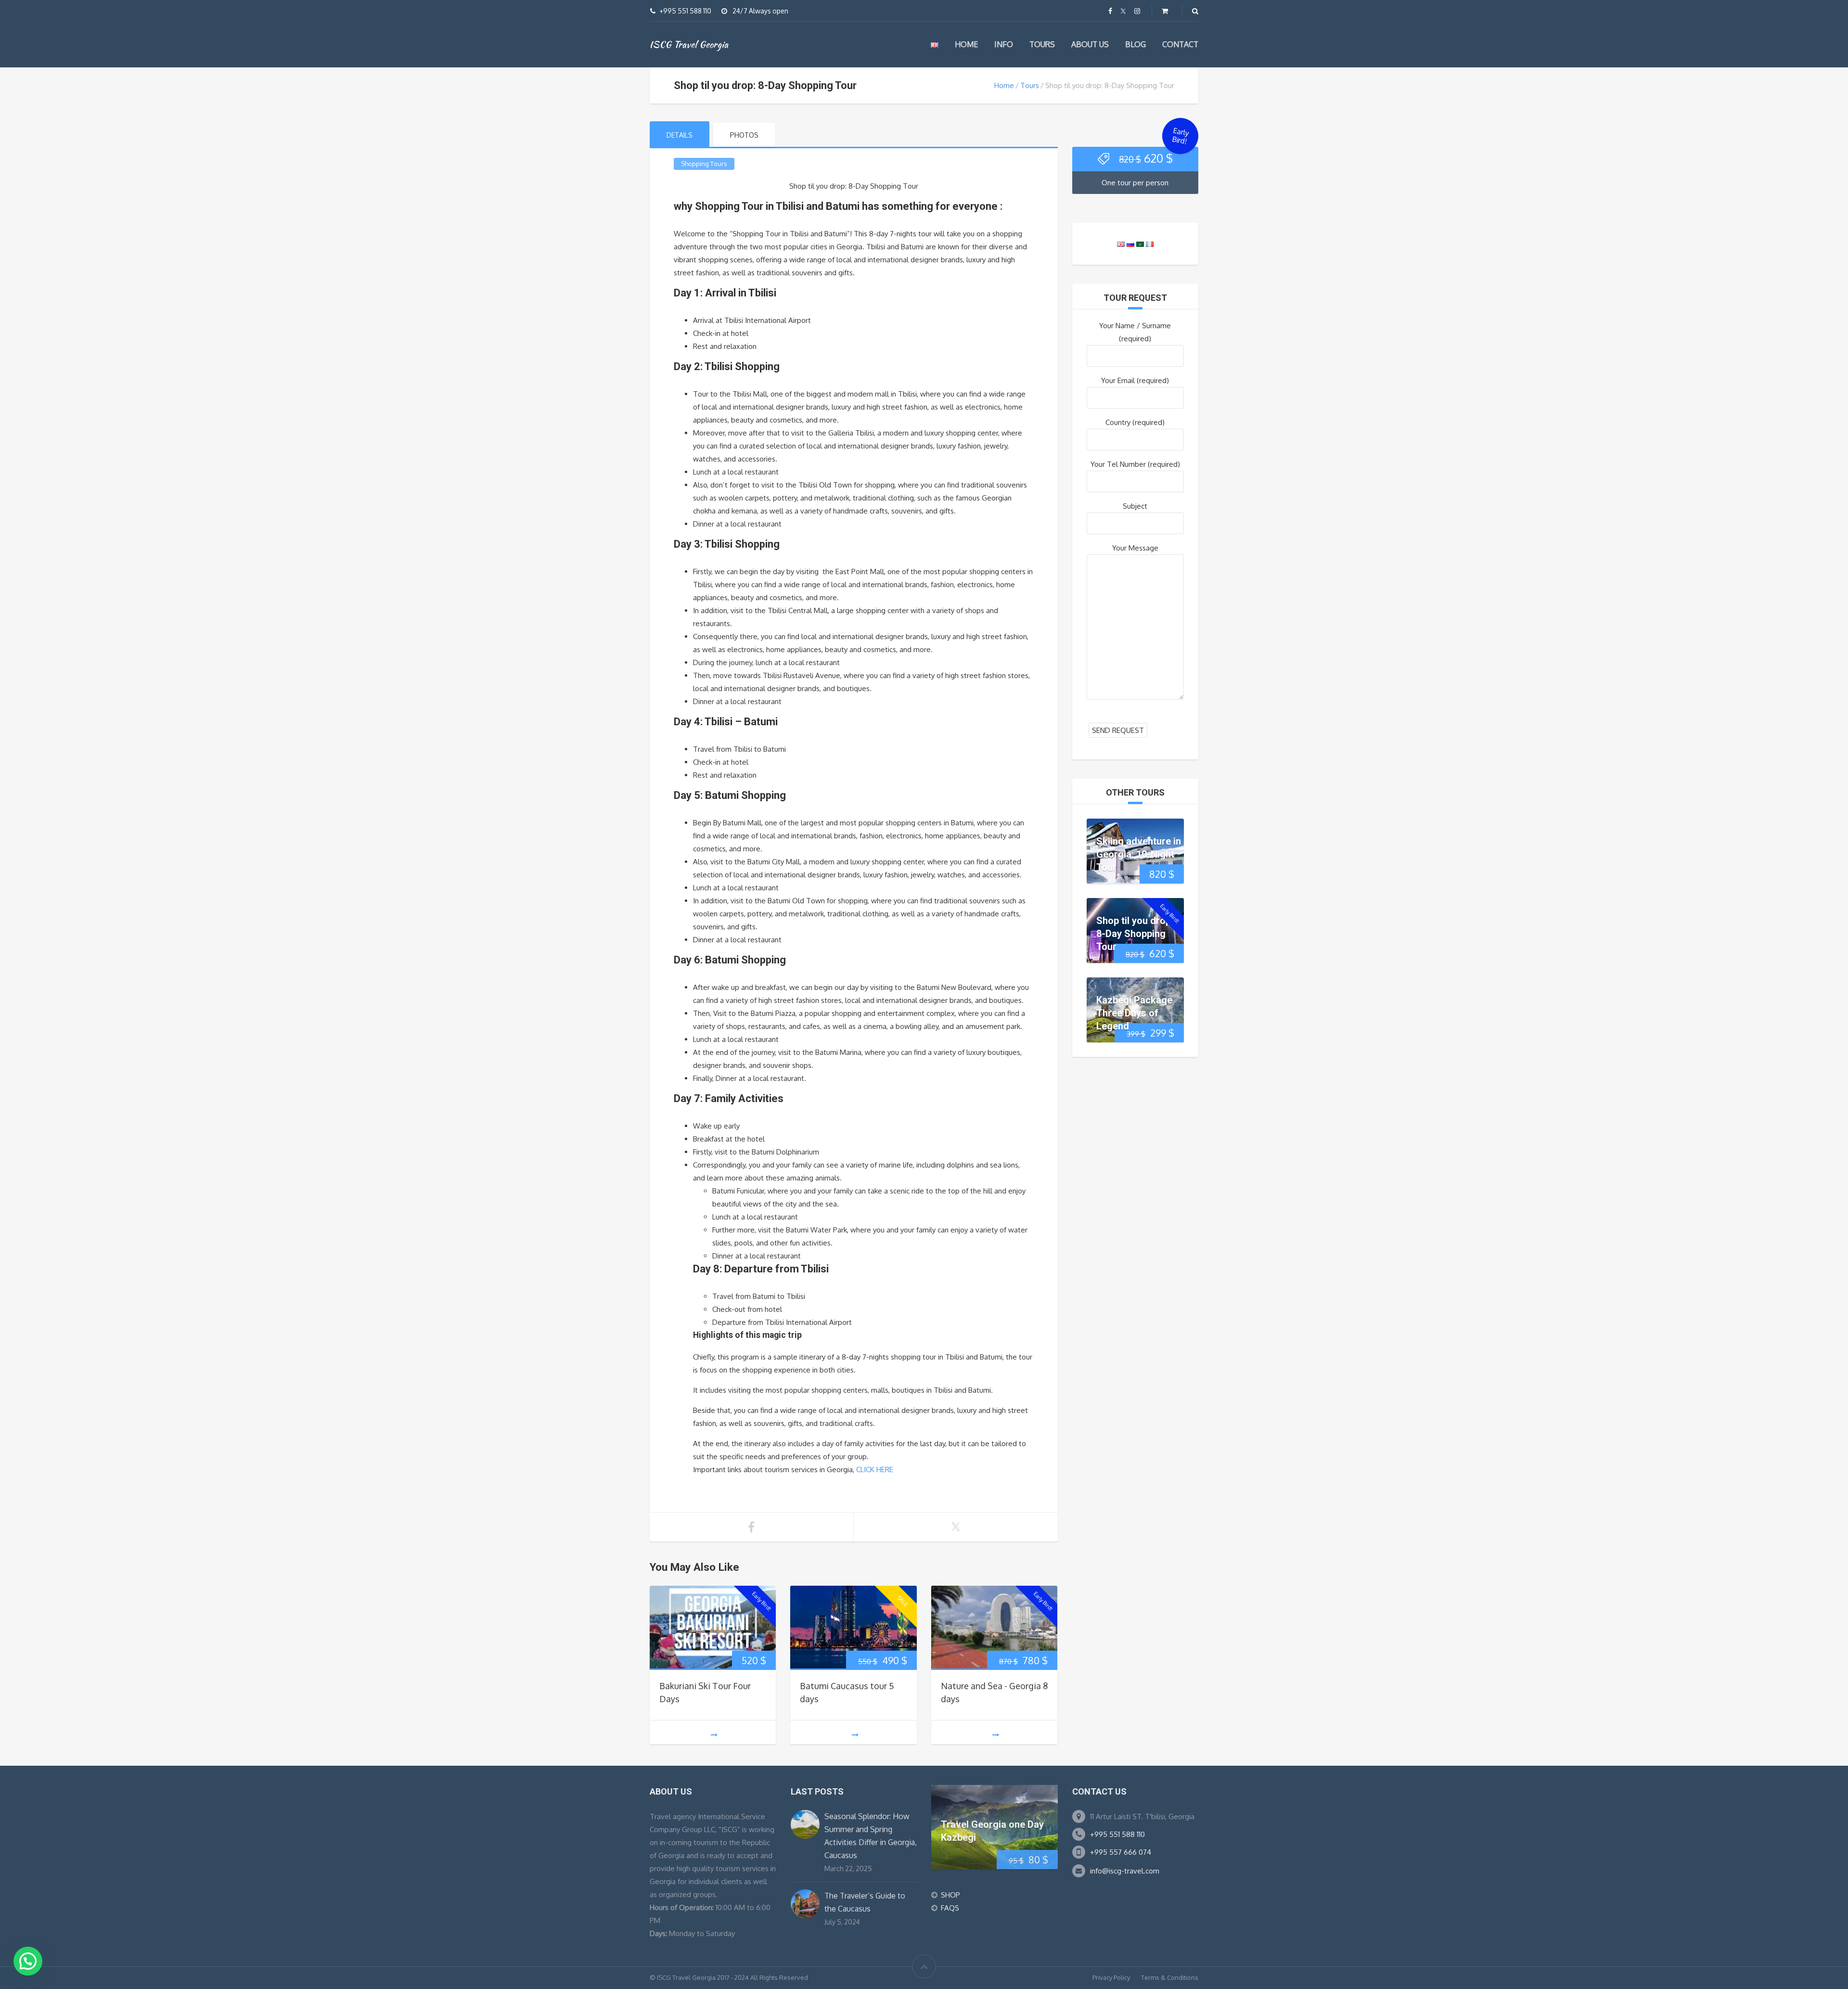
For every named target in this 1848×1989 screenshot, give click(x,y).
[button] (28, 1961)
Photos (744, 135)
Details (680, 135)
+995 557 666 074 (1121, 1852)
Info (1004, 44)
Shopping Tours (704, 164)
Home (966, 44)
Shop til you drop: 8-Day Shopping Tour (1135, 933)
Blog (1136, 44)
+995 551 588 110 (1117, 1834)
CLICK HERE (875, 1469)
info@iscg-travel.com (1125, 1871)
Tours (1042, 44)
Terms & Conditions (1170, 1977)
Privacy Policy (1111, 1977)
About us (1090, 44)
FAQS (950, 1908)
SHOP (950, 1895)
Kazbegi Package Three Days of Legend (1134, 1013)
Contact (1180, 44)
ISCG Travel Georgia (689, 44)
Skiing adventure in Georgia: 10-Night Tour (1139, 854)
